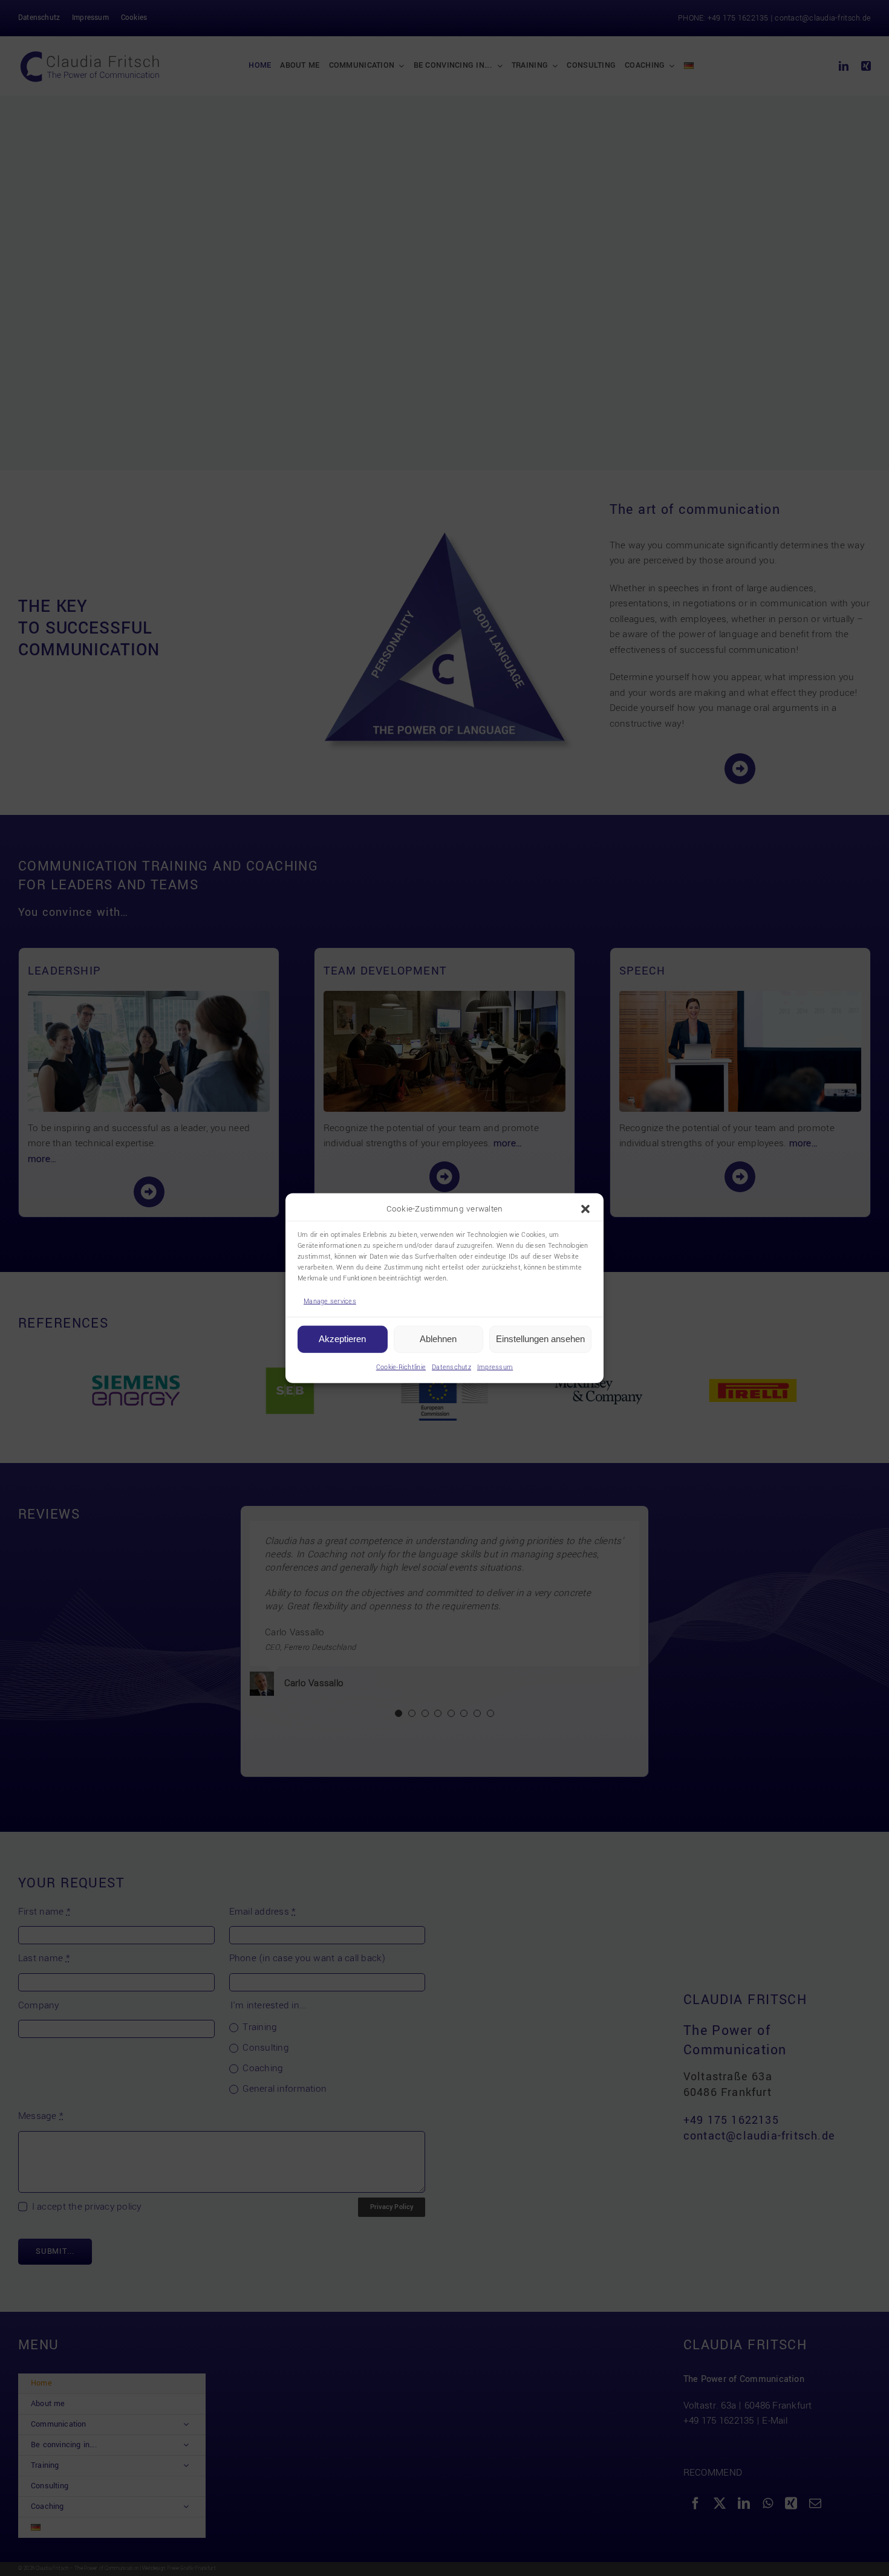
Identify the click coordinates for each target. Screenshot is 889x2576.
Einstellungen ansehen (540, 1339)
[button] (585, 1209)
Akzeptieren (342, 1339)
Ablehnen (438, 1339)
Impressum (495, 1367)
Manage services (330, 1301)
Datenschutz (451, 1367)
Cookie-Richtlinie (401, 1367)
